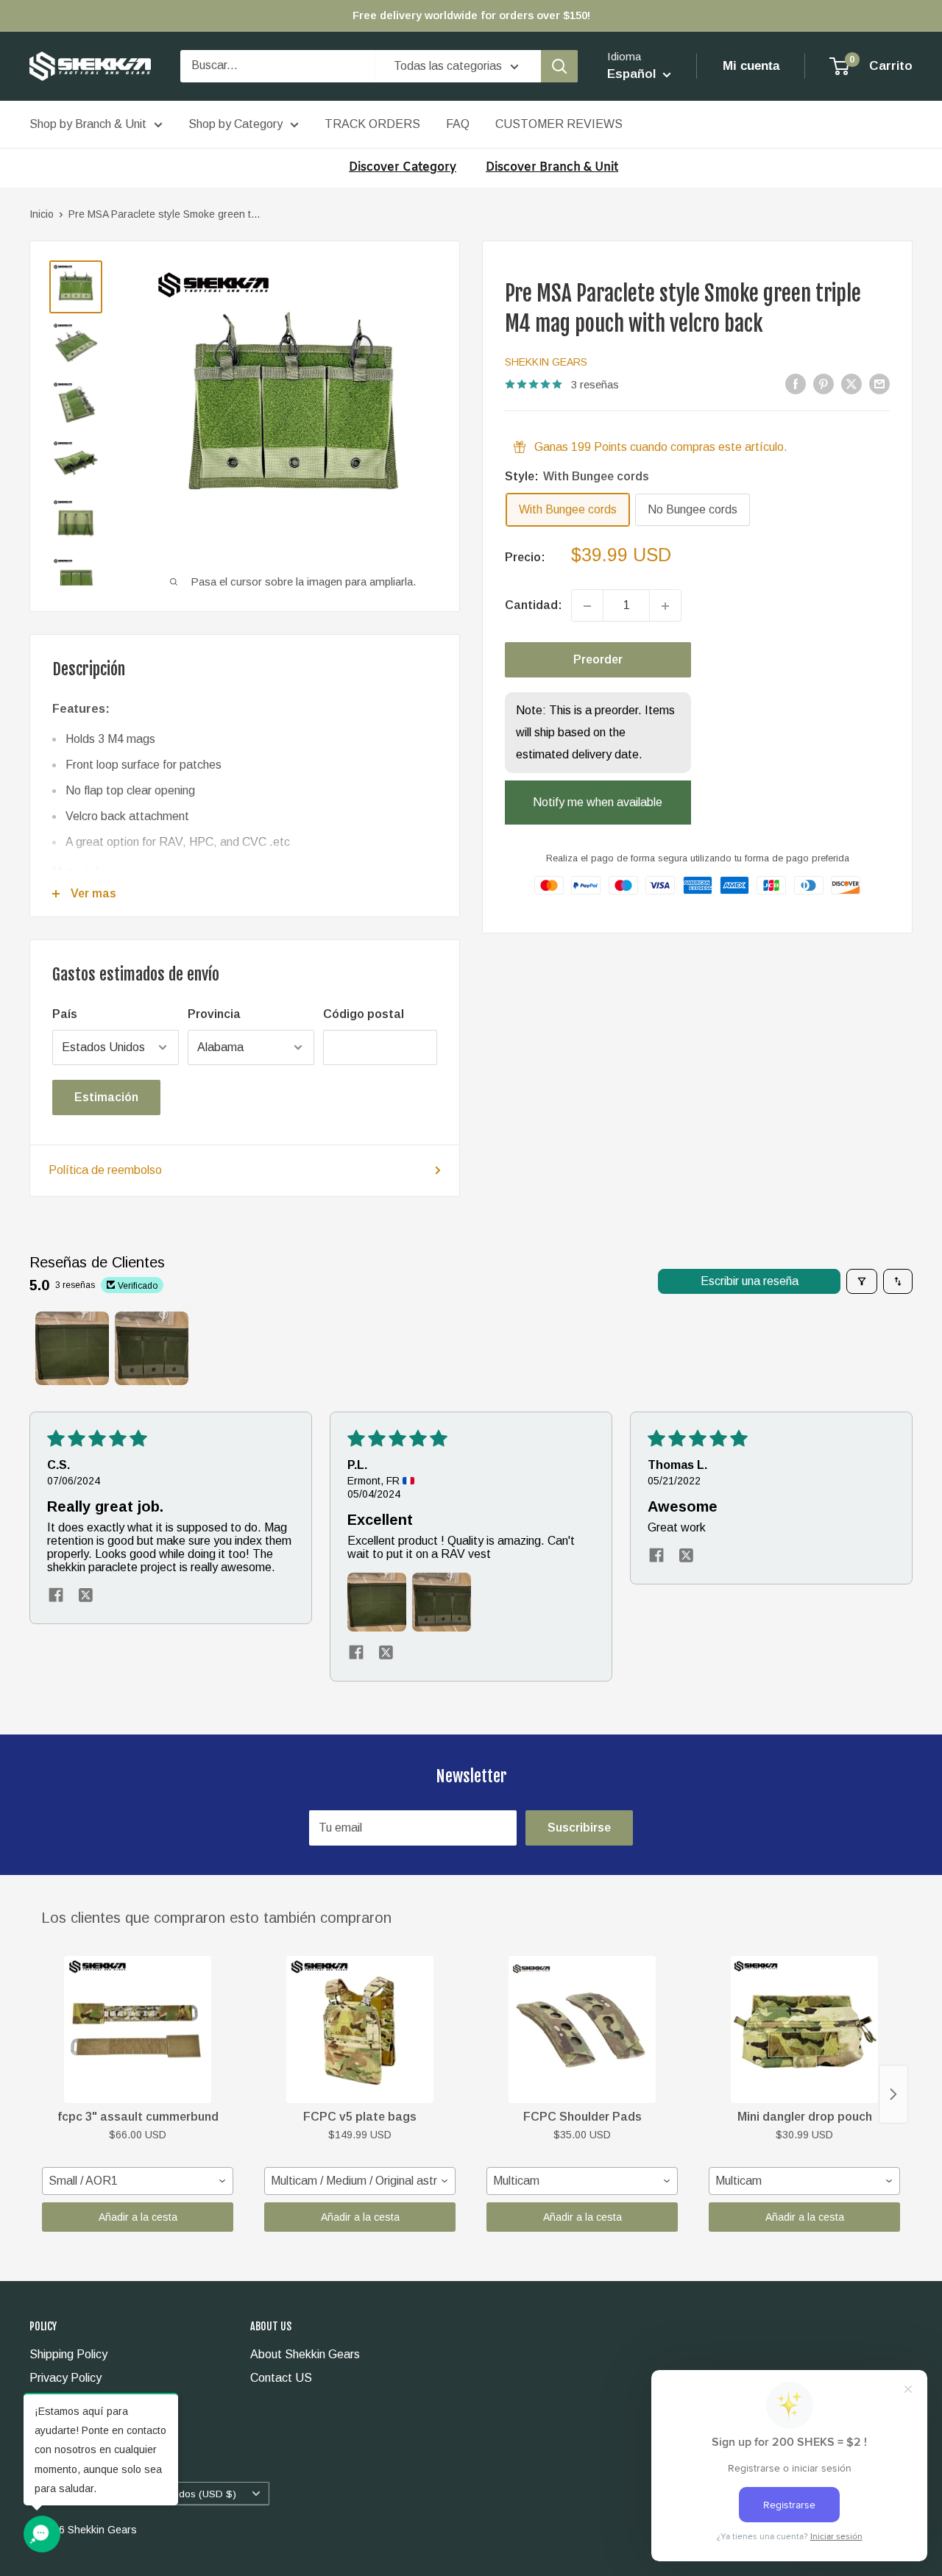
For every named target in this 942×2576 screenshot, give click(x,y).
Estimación (106, 1097)
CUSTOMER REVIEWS (559, 124)
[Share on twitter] (85, 1596)
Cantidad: (534, 606)
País (65, 1014)
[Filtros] (862, 1281)
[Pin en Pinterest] (824, 383)
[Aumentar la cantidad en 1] (665, 606)
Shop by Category (235, 124)
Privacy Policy (65, 2378)
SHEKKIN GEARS (546, 362)
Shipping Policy (68, 2354)
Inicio (42, 214)
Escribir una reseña (750, 1281)
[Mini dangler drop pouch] (804, 2029)
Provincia (214, 1014)
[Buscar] (559, 66)
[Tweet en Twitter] (851, 383)
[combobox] (138, 2181)
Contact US (281, 2378)
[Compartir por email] (879, 383)
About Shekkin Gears (305, 2354)
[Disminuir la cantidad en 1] (587, 606)
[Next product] (893, 2094)
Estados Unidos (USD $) (180, 2494)
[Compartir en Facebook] (796, 383)
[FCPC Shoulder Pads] (582, 2029)
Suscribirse (579, 1828)
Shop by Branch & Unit (88, 124)
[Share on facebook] (56, 1596)
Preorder (598, 660)
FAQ (458, 124)
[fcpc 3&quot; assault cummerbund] (138, 2029)
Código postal (364, 1014)
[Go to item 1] (72, 1348)
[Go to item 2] (152, 1348)
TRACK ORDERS (372, 124)
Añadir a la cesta (138, 2217)
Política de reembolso (105, 1170)
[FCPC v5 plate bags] (360, 2029)
